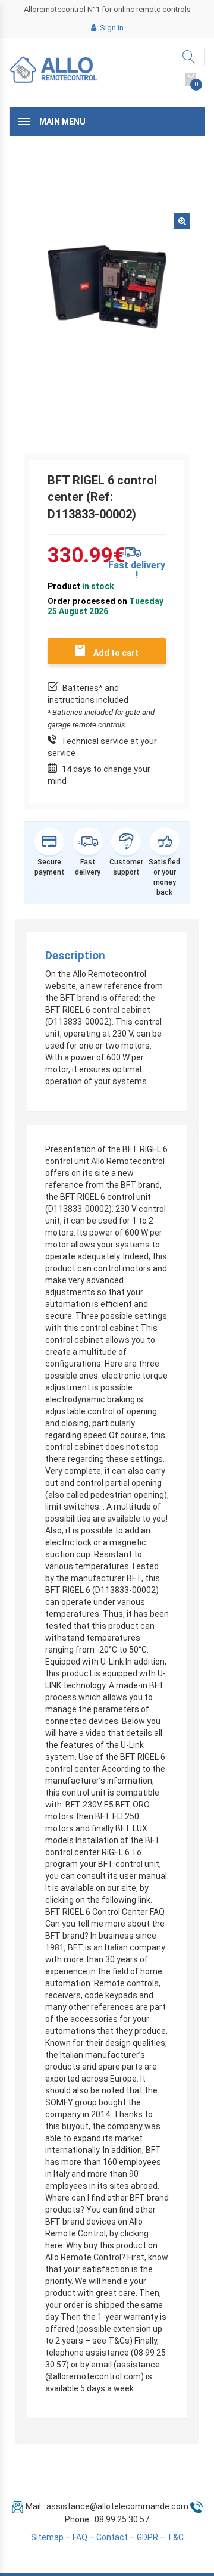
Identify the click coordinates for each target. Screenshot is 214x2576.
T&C (175, 2537)
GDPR (147, 2537)
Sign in (111, 28)
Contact (112, 2537)
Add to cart (116, 653)
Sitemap (47, 2537)
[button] (182, 221)
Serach (189, 57)
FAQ (80, 2537)
